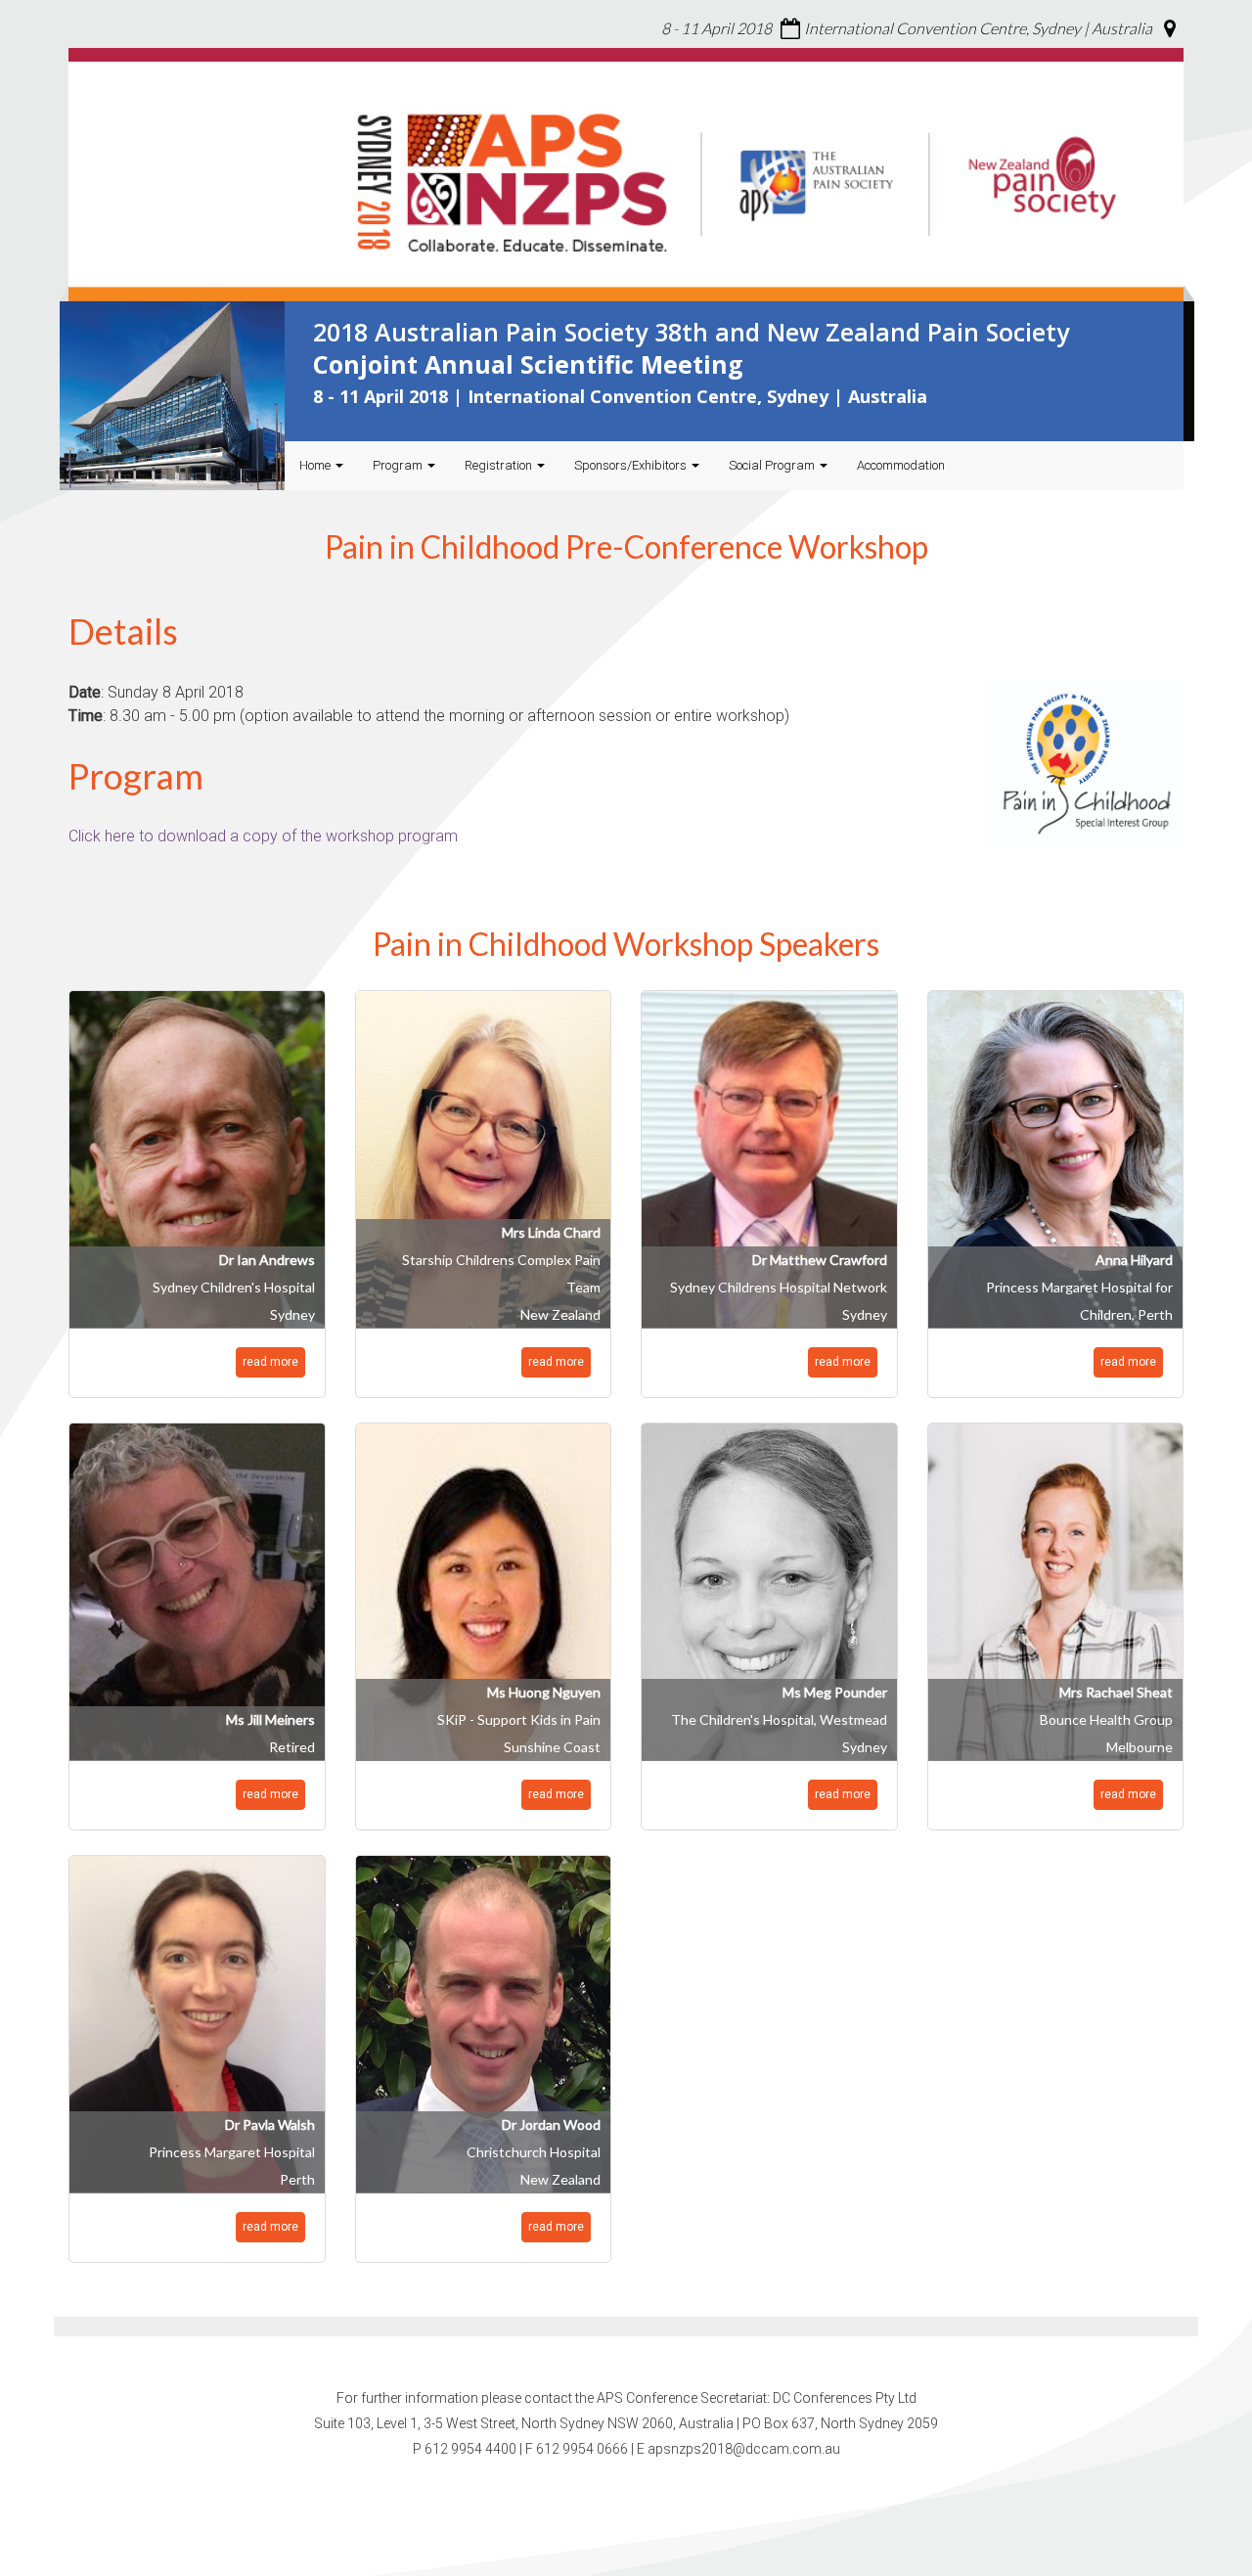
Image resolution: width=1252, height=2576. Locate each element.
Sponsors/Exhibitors (632, 465)
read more (270, 1362)
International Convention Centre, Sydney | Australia (978, 28)
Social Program (773, 465)
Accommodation (901, 465)
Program (399, 465)
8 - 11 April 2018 (716, 28)
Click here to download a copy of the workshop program (263, 836)
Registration (500, 465)
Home (316, 465)
